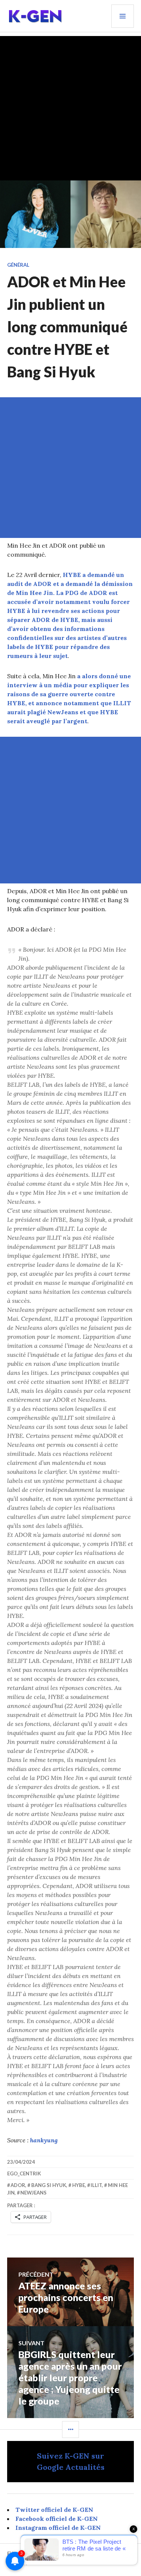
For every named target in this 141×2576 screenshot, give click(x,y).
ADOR (18, 2185)
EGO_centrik (24, 2173)
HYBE (79, 2185)
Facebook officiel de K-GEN (57, 2519)
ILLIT (96, 2185)
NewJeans (33, 2193)
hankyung (44, 2140)
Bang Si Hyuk (49, 2185)
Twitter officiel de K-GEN (54, 2510)
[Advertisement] (70, 106)
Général (18, 265)
